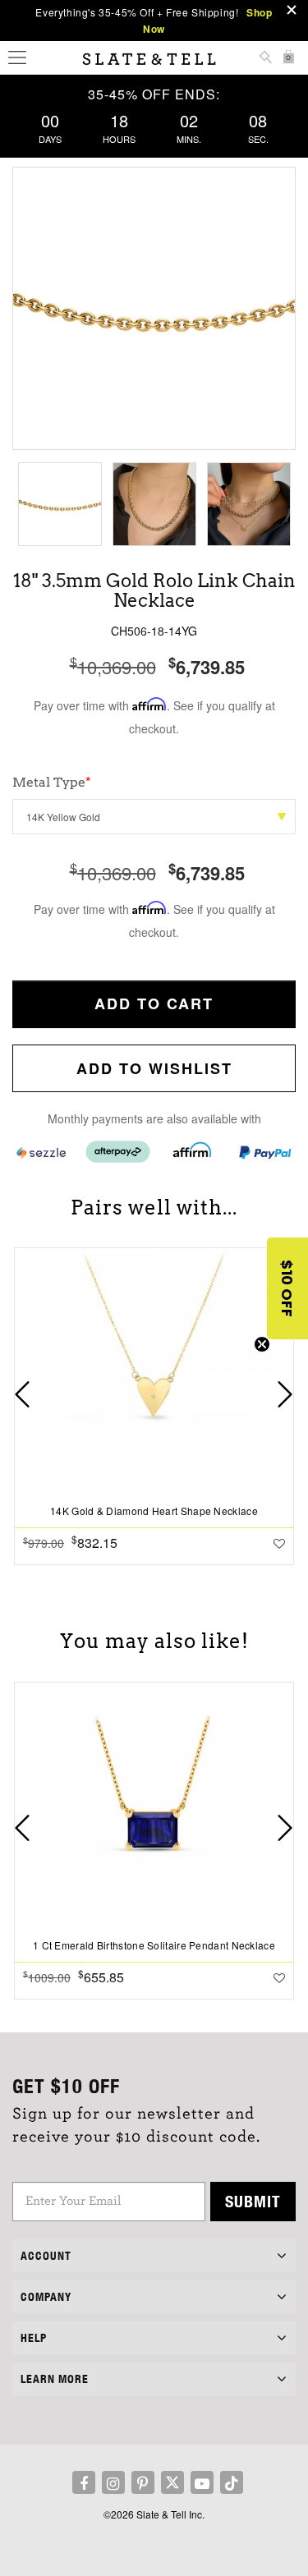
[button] (287, 1288)
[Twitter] (172, 2482)
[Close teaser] (262, 1344)
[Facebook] (84, 2482)
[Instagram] (113, 2482)
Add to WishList (154, 1068)
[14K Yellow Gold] (154, 817)
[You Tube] (202, 2482)
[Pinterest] (143, 2482)
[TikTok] (232, 2482)
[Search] (265, 59)
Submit (253, 2201)
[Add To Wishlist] (279, 1543)
